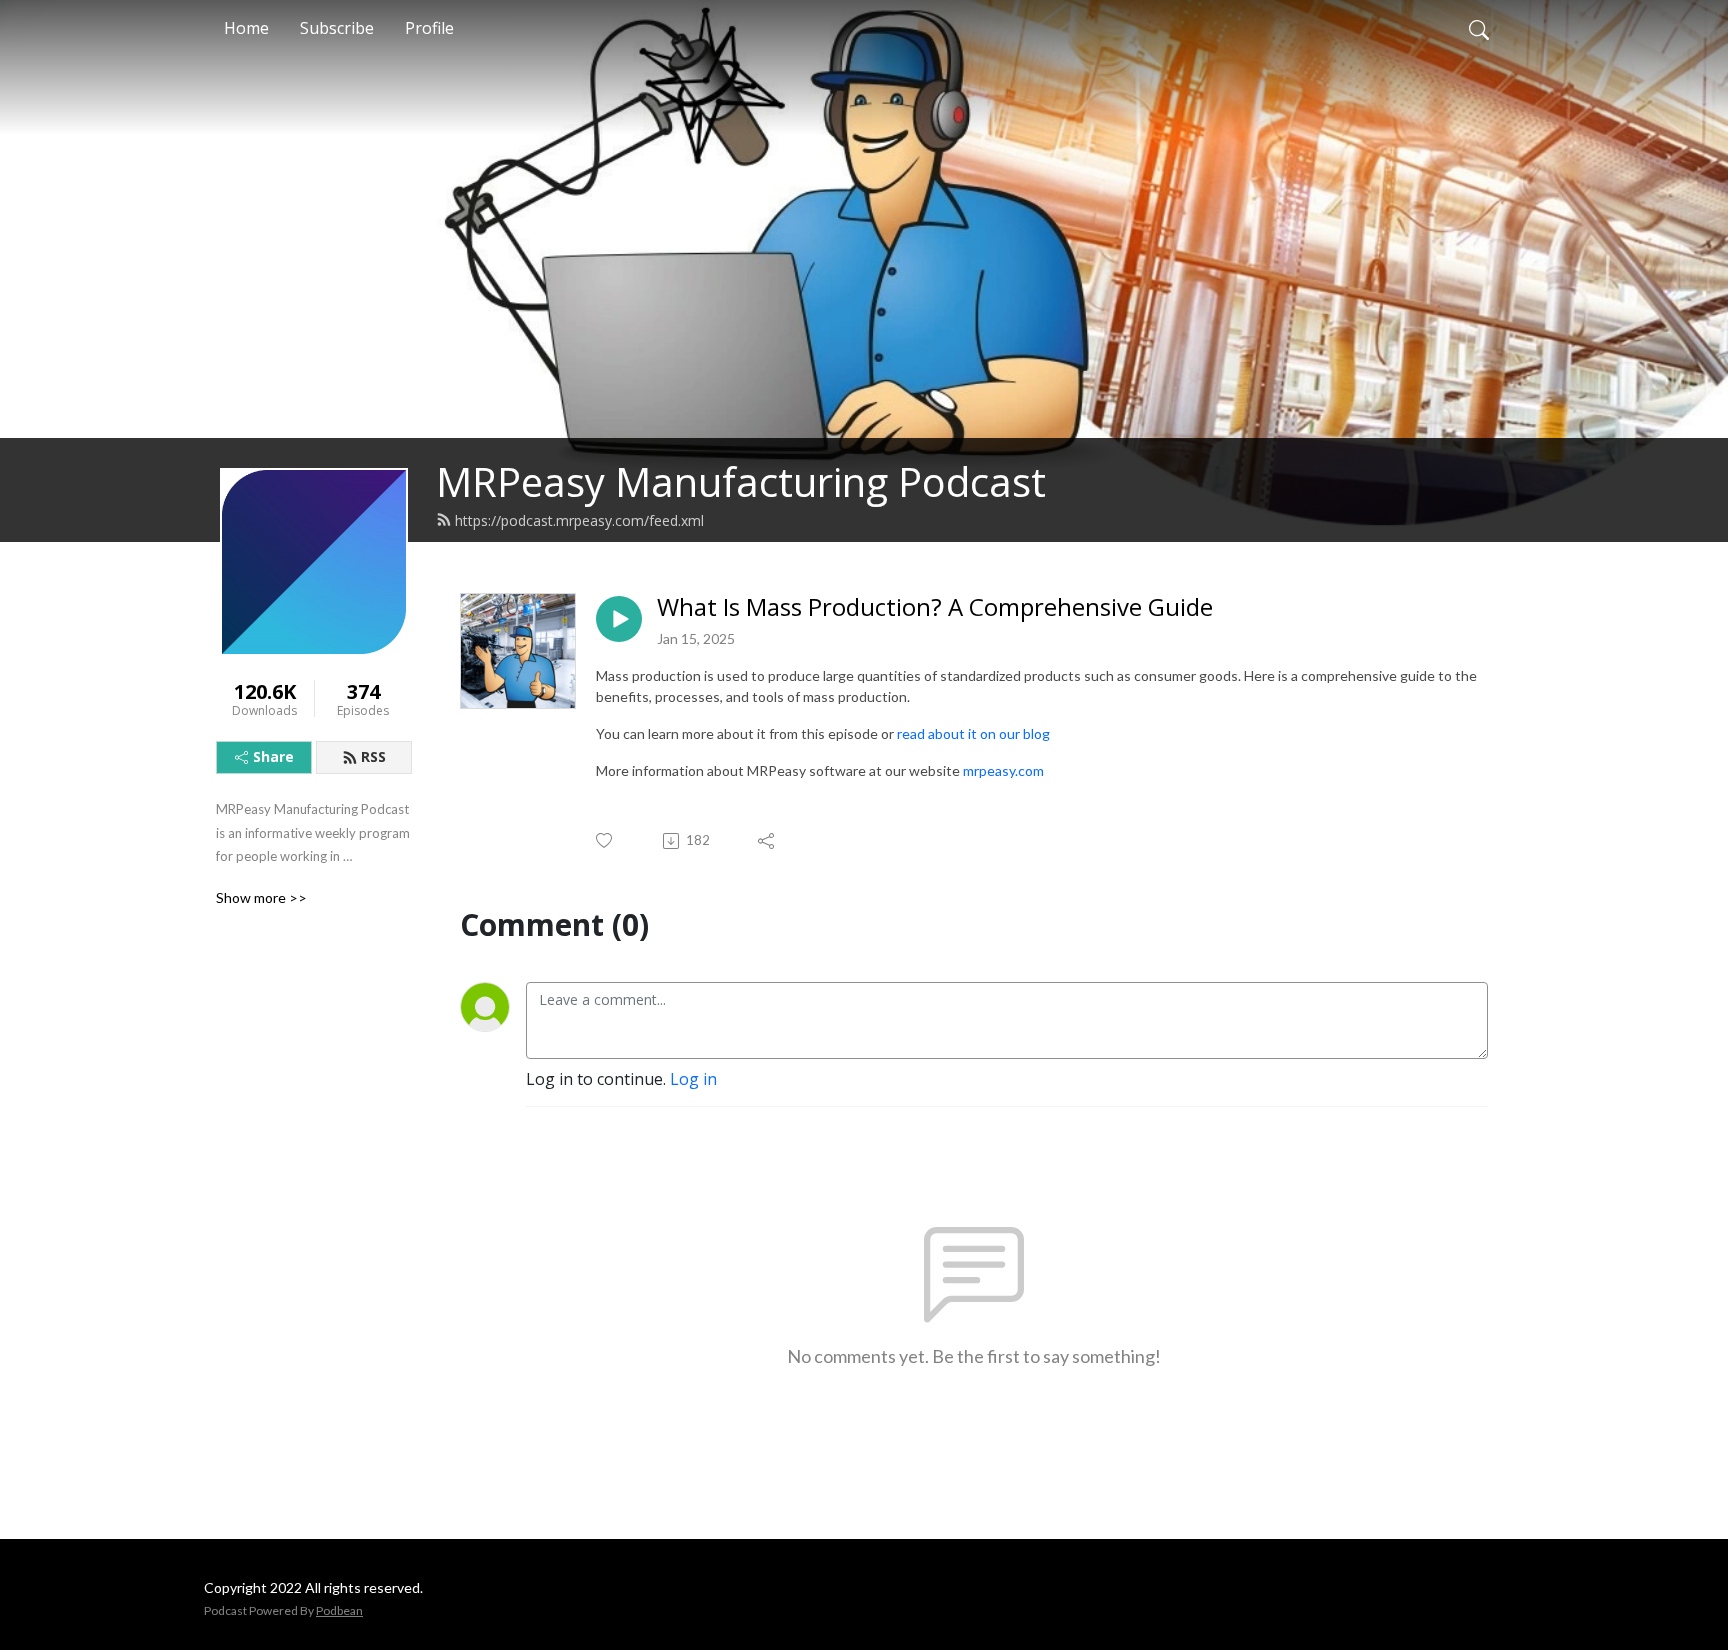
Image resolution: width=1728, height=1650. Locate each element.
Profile (429, 28)
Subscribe (337, 28)
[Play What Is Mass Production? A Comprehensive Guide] (619, 619)
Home (246, 28)
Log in (693, 1079)
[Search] (1479, 28)
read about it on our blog (973, 733)
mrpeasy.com (1003, 770)
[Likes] (605, 840)
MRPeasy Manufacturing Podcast (741, 481)
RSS (373, 756)
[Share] (767, 841)
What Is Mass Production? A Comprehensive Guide (935, 607)
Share (273, 756)
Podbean (339, 1610)
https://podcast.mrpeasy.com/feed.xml (579, 520)
